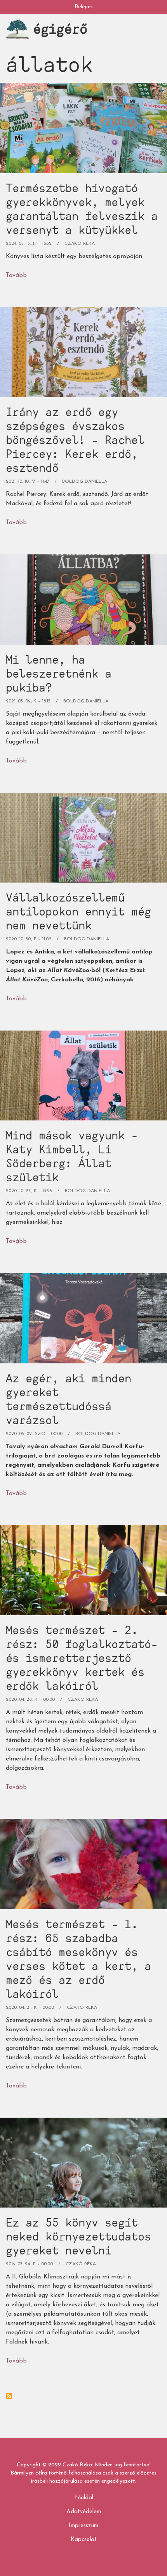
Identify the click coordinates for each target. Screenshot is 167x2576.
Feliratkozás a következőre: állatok (9, 2396)
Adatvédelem (84, 2512)
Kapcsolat (84, 2540)
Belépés (84, 7)
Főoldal (84, 2498)
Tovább (16, 277)
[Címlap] (17, 29)
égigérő (60, 28)
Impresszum (83, 2526)
